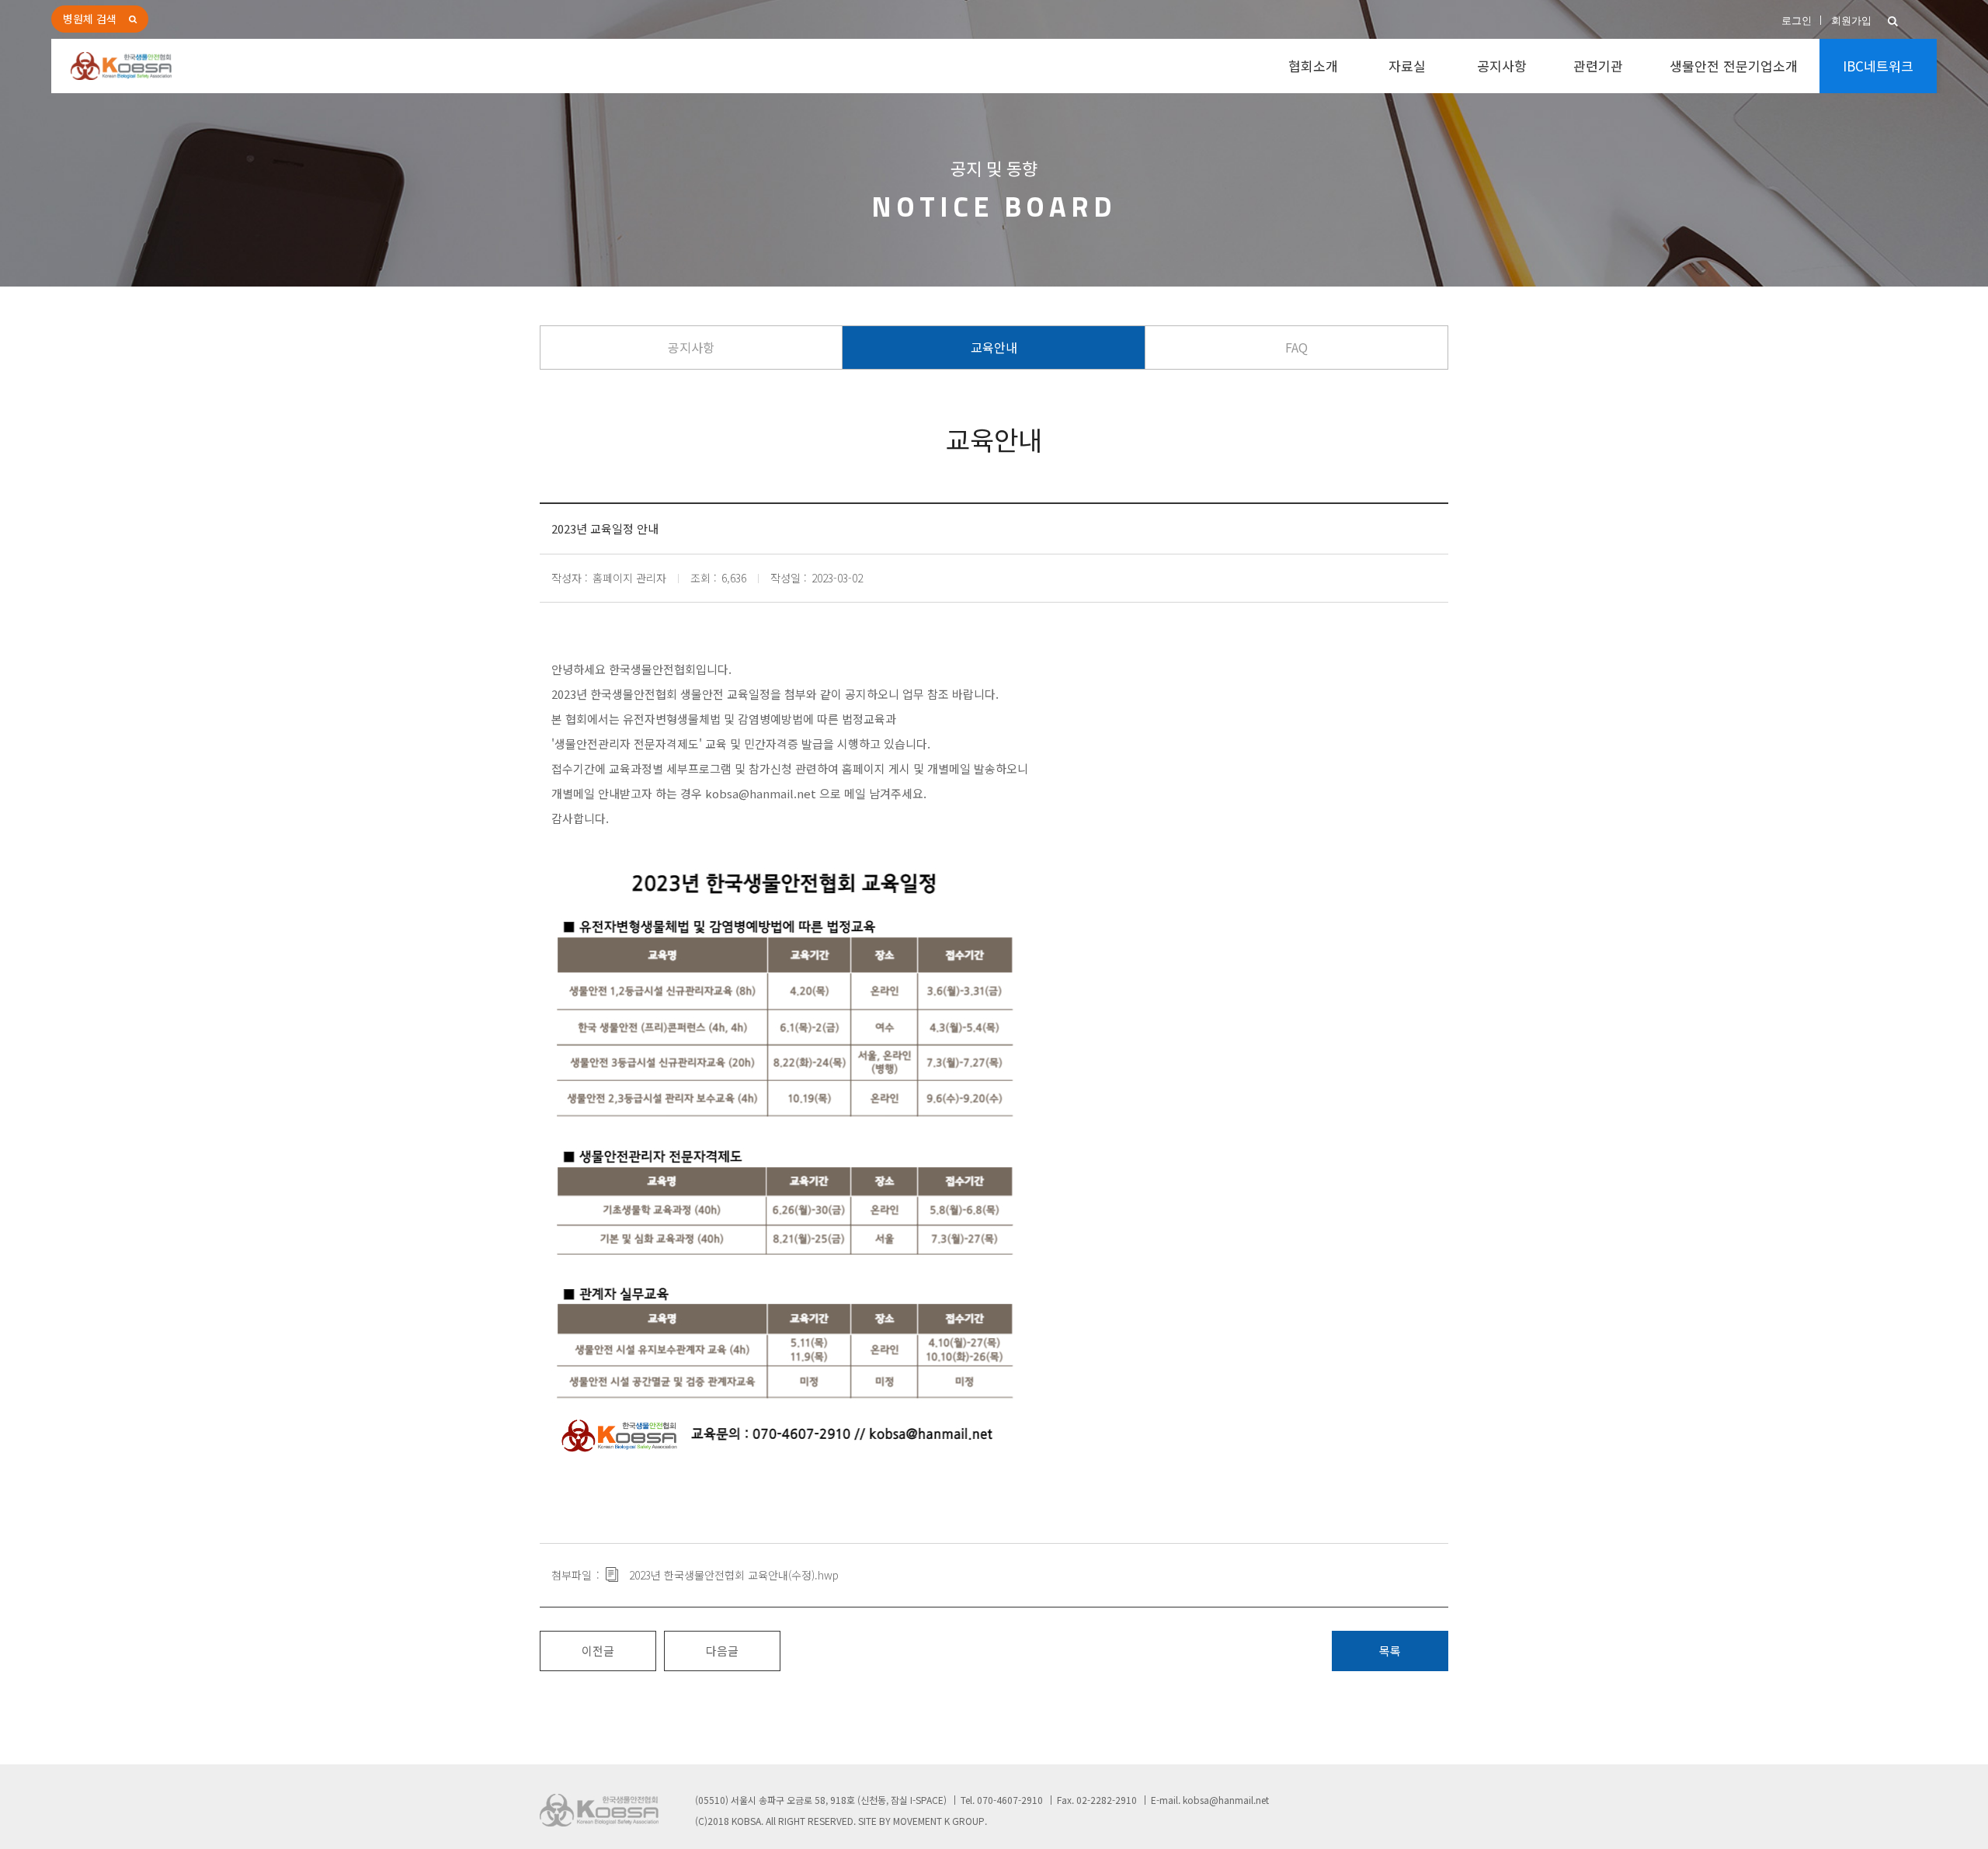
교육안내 (994, 347)
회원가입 (1851, 21)
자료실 (1407, 66)
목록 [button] (1390, 1651)
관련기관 (1598, 66)
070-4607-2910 (1010, 1800)
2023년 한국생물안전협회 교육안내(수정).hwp (734, 1575)
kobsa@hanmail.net (761, 793)
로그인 (1797, 21)
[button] (1893, 21)
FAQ (1296, 347)
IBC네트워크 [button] (1878, 66)
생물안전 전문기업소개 (1734, 66)
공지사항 (1502, 66)
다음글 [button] (722, 1651)
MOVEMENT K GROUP (939, 1821)
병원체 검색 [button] (90, 19)
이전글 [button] (598, 1651)
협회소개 (1313, 66)
